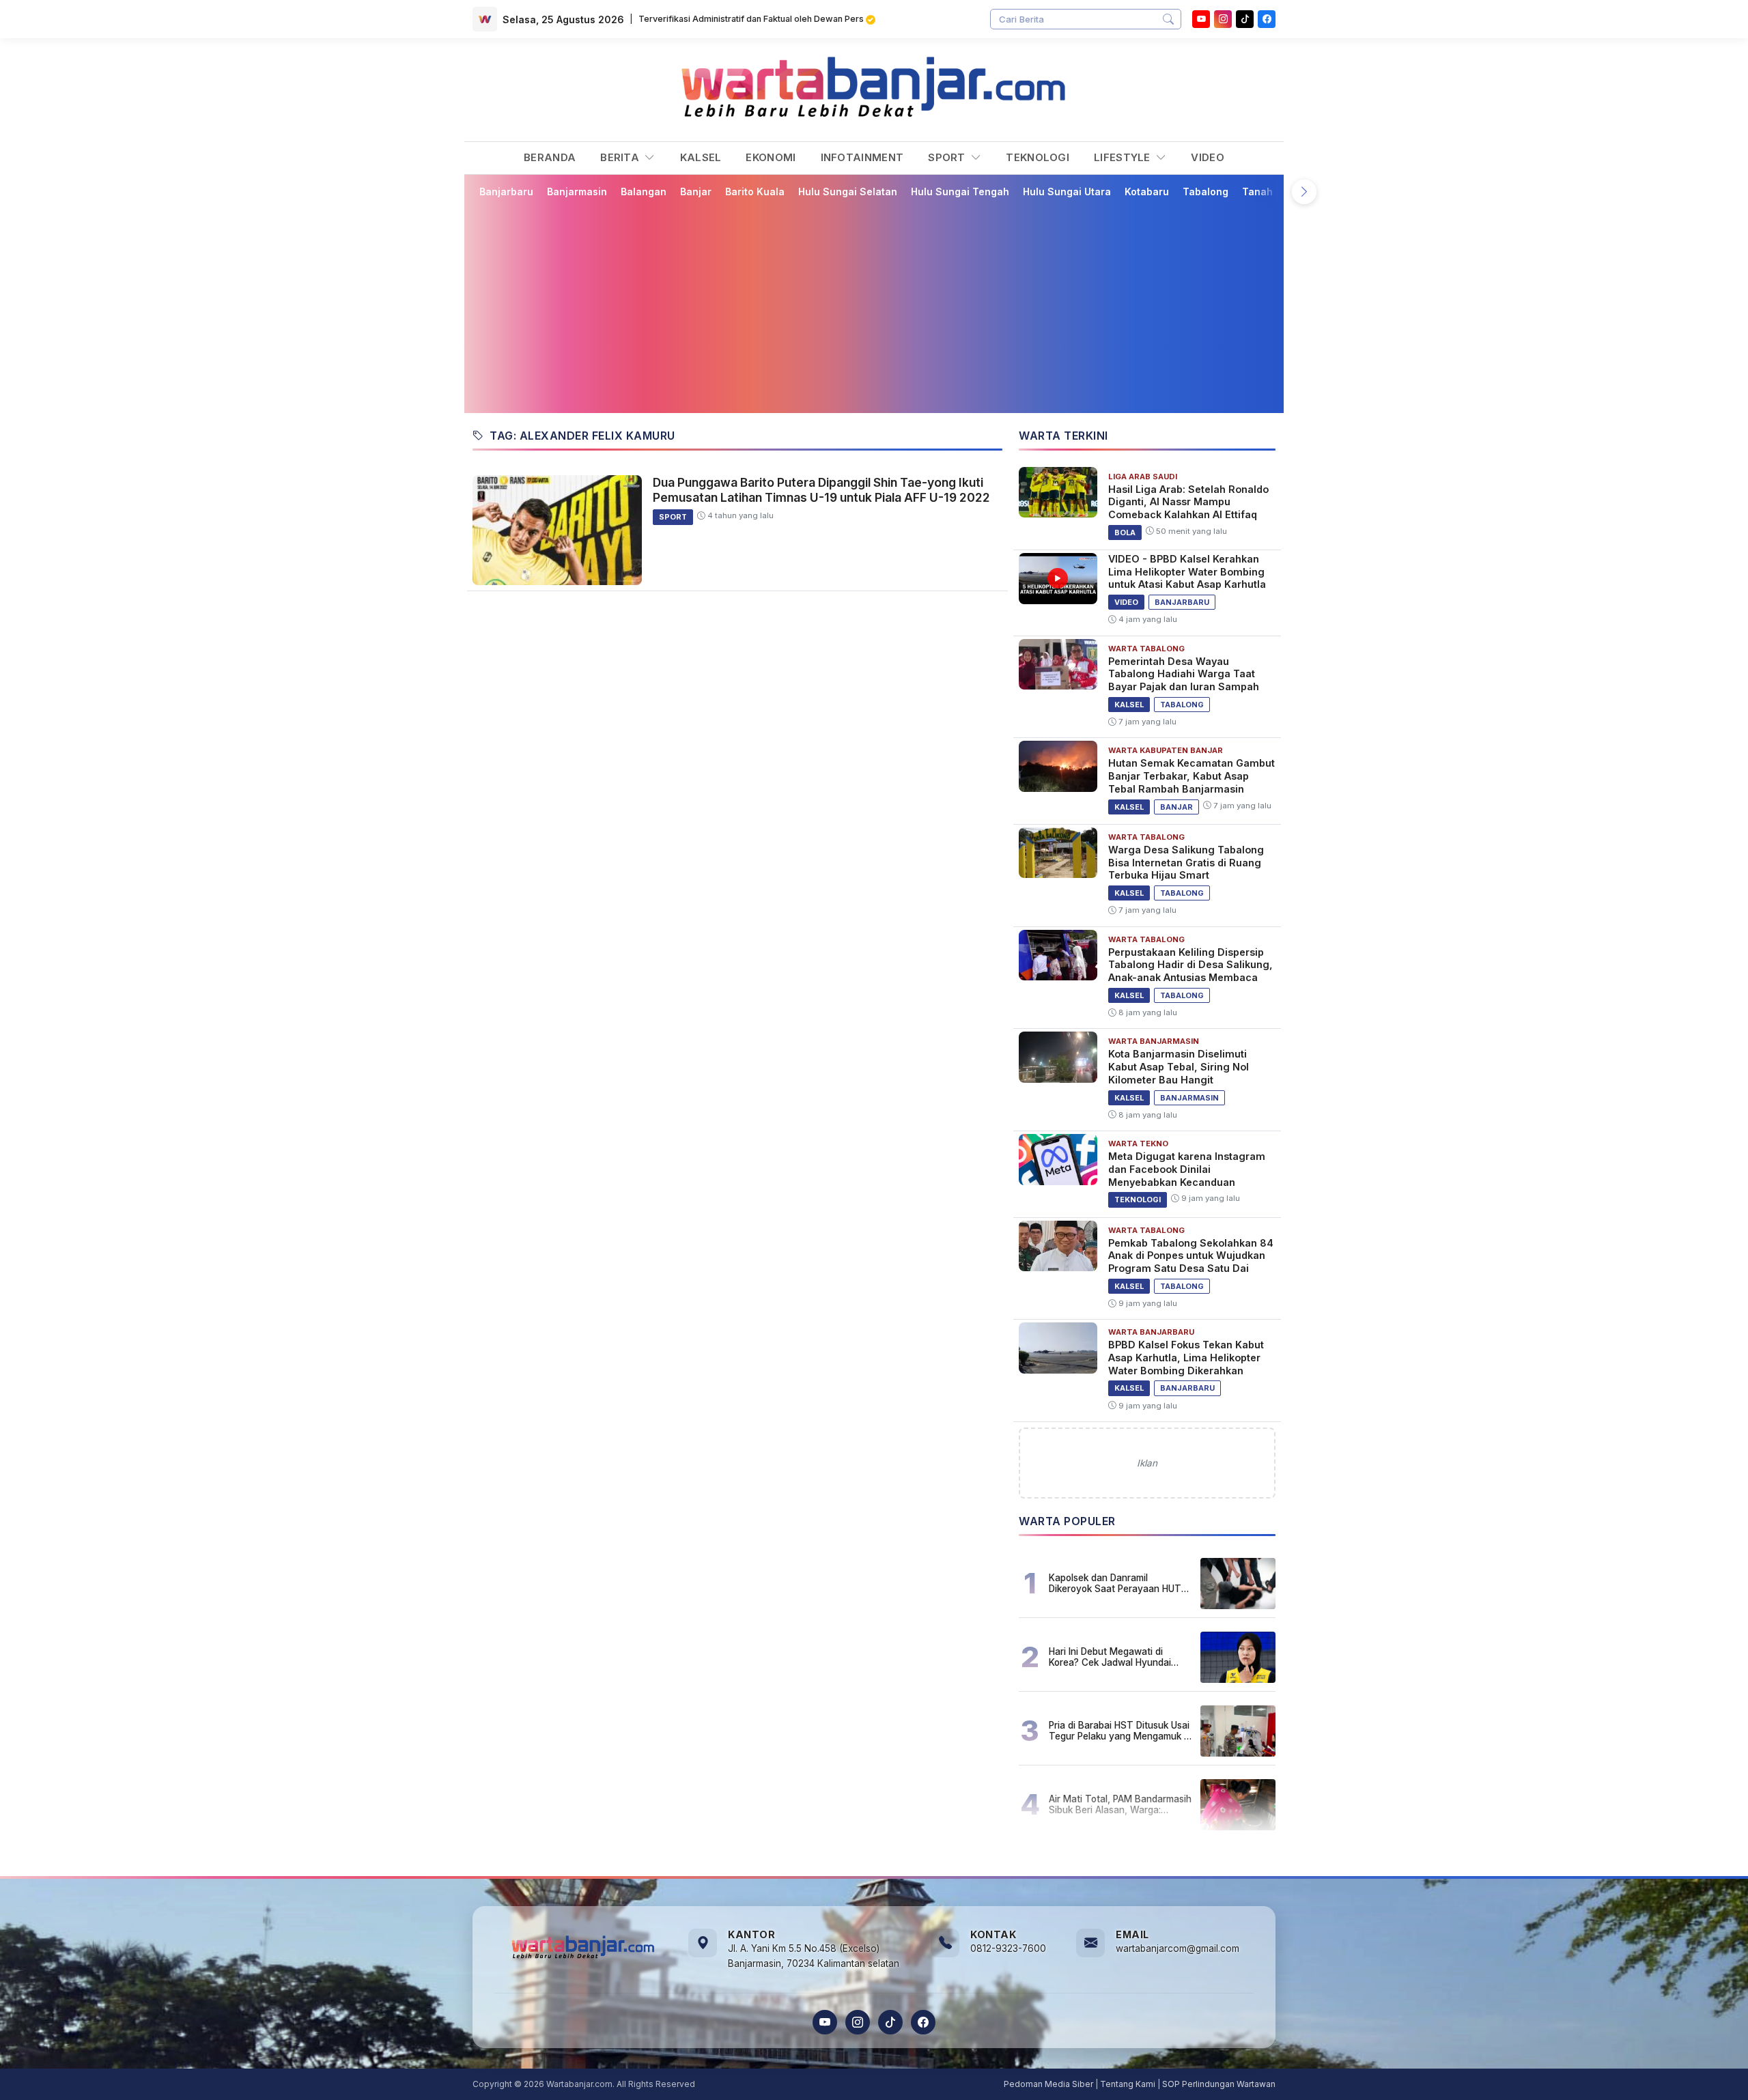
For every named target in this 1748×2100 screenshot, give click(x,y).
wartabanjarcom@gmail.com (1178, 1948)
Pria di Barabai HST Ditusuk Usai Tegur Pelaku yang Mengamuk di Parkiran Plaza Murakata (1120, 1731)
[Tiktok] (1245, 19)
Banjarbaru (506, 191)
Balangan (644, 191)
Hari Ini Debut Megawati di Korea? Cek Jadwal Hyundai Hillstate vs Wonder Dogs (1110, 1657)
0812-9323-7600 (1008, 1948)
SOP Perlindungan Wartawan (1219, 2084)
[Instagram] (1223, 19)
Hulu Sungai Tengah (960, 191)
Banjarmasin (577, 191)
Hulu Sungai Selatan (848, 191)
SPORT (948, 157)
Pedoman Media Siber (1048, 2084)
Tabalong (1206, 191)
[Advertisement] (874, 305)
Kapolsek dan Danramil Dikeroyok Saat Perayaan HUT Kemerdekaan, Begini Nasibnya (1116, 1583)
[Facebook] (1267, 19)
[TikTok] (890, 2022)
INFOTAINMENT (862, 157)
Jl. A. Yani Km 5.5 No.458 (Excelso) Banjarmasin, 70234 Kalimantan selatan (814, 1956)
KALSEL (701, 157)
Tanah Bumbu (1275, 191)
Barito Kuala (755, 191)
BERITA (621, 157)
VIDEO (1208, 157)
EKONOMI (771, 157)
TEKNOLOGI (1038, 157)
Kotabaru (1147, 191)
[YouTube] (1201, 19)
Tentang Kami (1128, 2084)
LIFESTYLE (1124, 157)
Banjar (696, 191)
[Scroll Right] (1304, 192)
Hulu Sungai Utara (1067, 191)
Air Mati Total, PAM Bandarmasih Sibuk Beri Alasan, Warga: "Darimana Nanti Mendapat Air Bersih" (1120, 1804)
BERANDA (550, 157)
